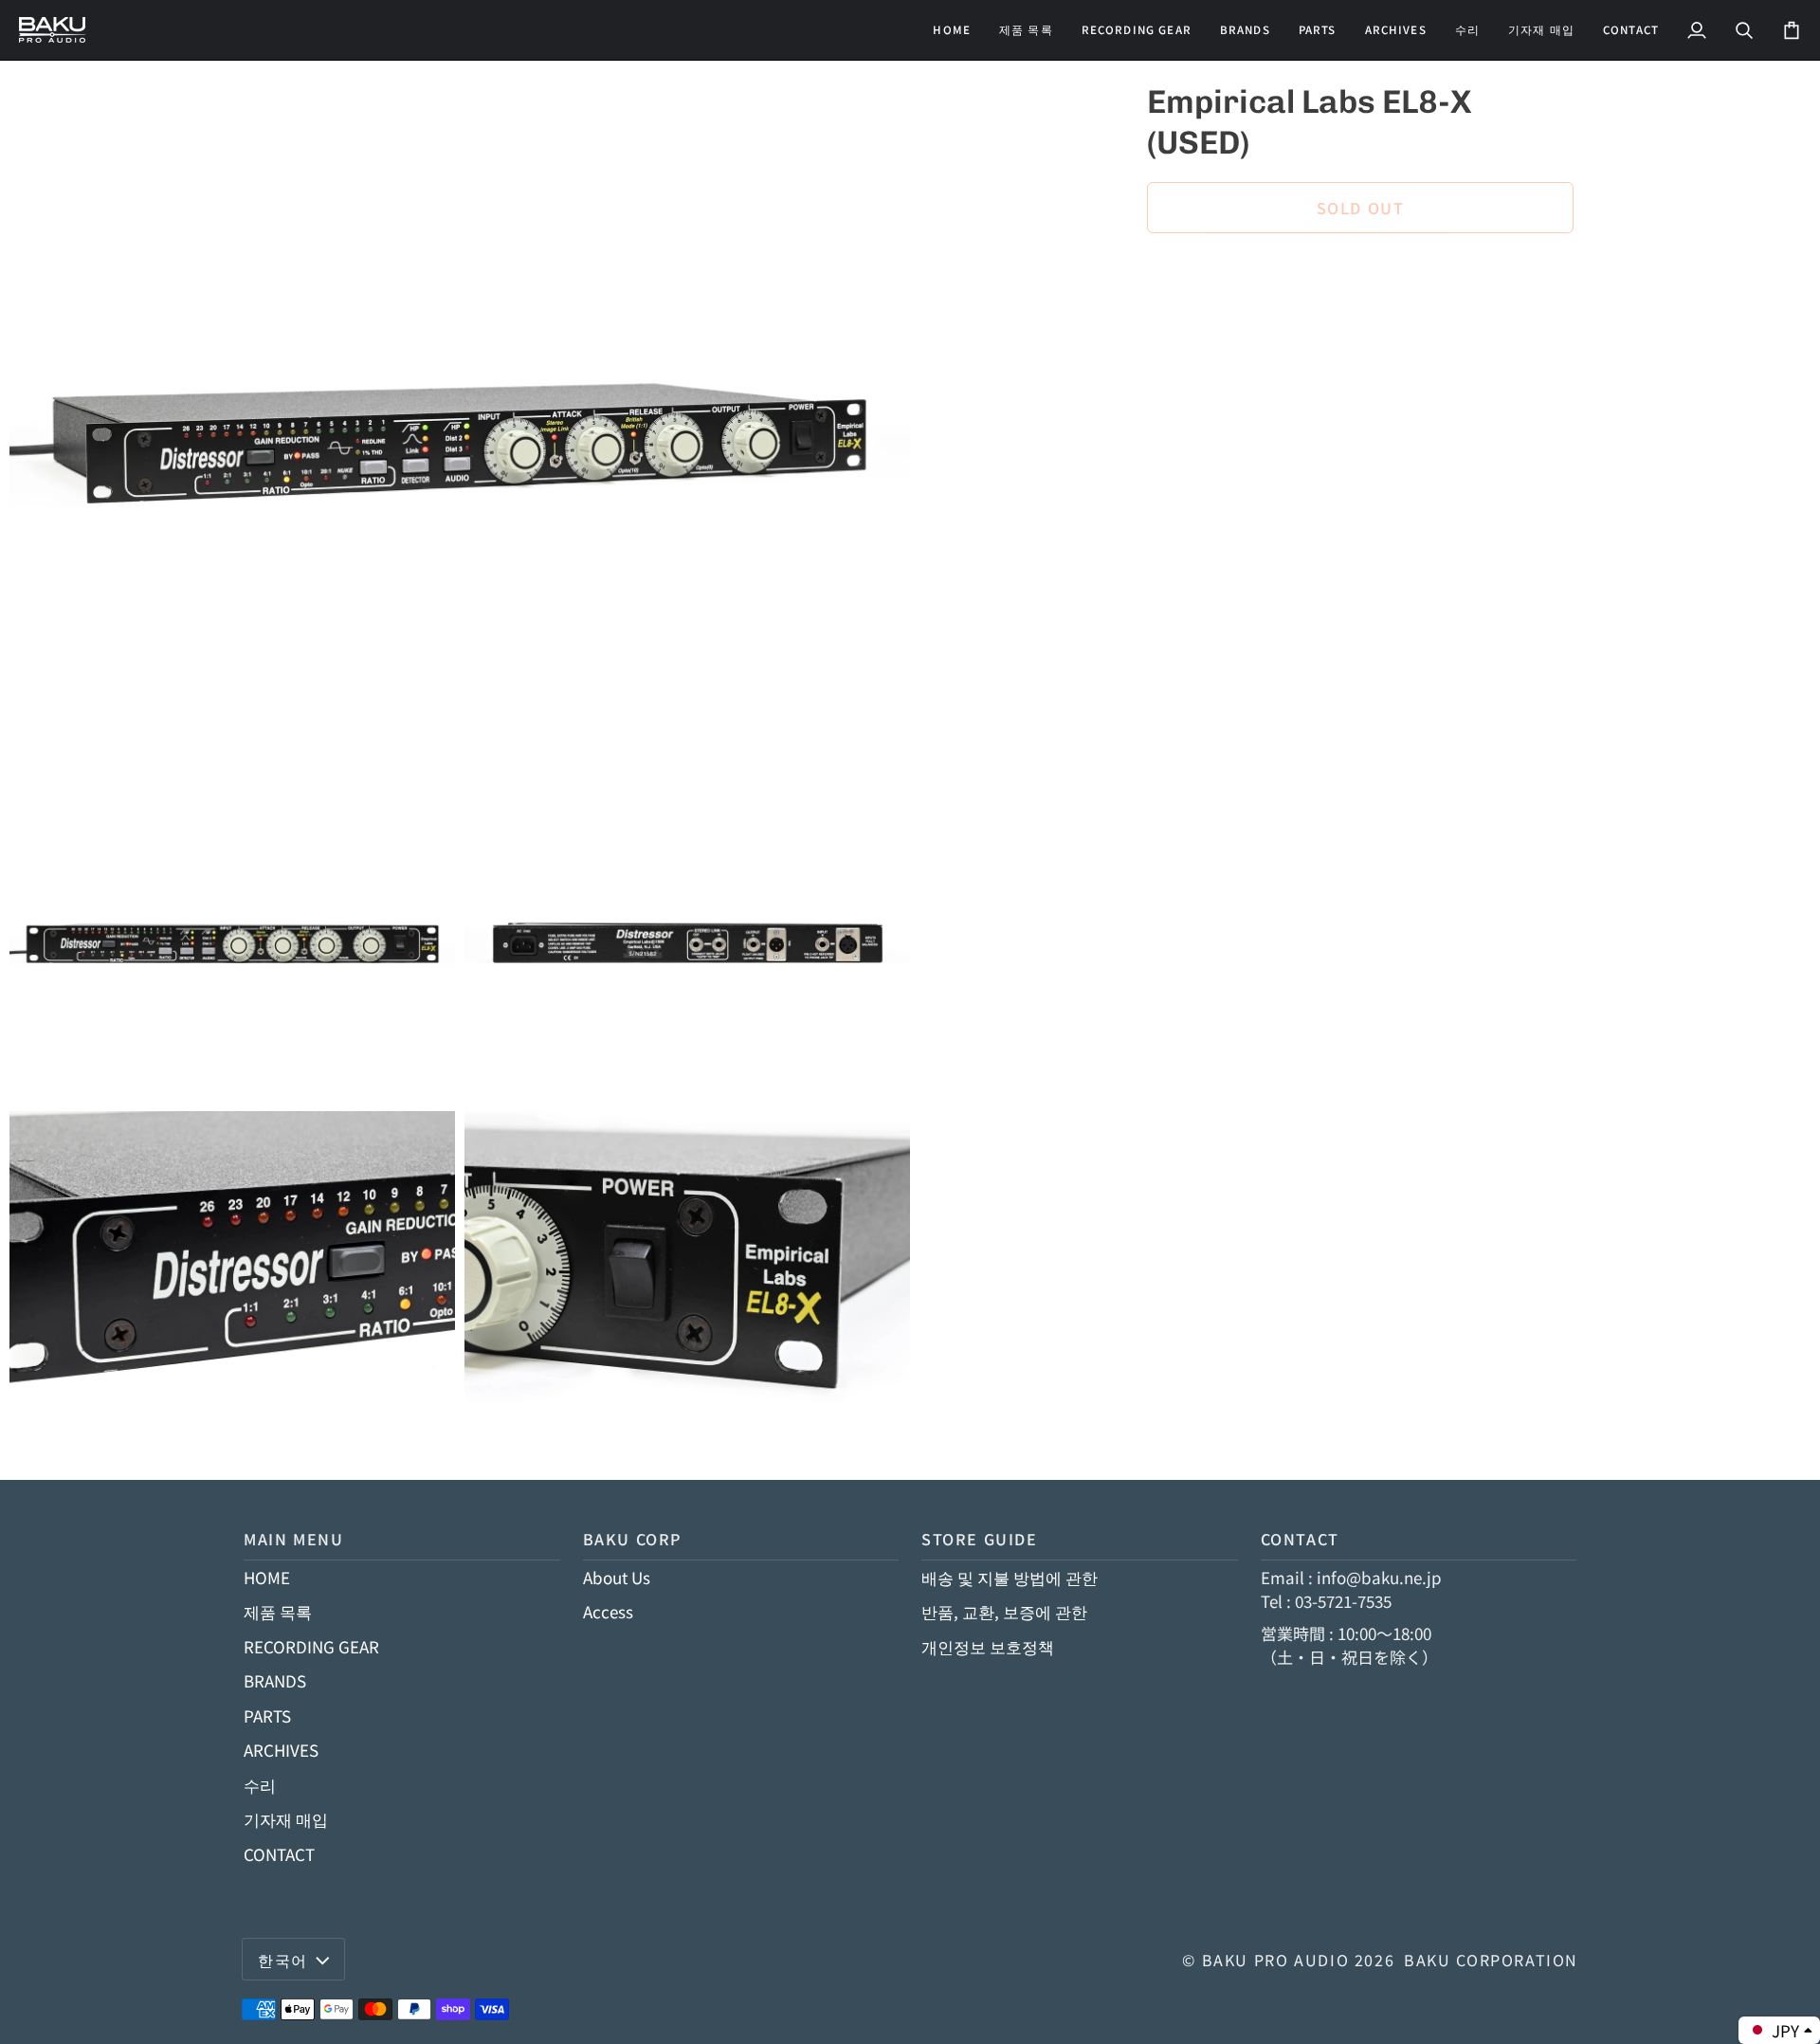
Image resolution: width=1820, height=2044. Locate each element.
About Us (617, 1577)
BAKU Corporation (1491, 1960)
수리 (260, 1785)
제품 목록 (278, 1611)
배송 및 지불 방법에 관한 (1010, 1577)
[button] (1137, 30)
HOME (267, 1577)
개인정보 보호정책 (988, 1646)
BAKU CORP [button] (633, 1539)
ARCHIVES (281, 1750)
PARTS (267, 1715)
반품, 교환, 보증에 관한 (1004, 1611)
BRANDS (275, 1680)
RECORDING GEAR (311, 1646)
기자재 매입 (286, 1819)
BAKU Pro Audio (1276, 1960)
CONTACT (279, 1854)
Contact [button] (1300, 1539)
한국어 (283, 1960)
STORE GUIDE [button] (980, 1539)
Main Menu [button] (294, 1539)
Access (608, 1611)
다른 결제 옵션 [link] (1199, 327)
